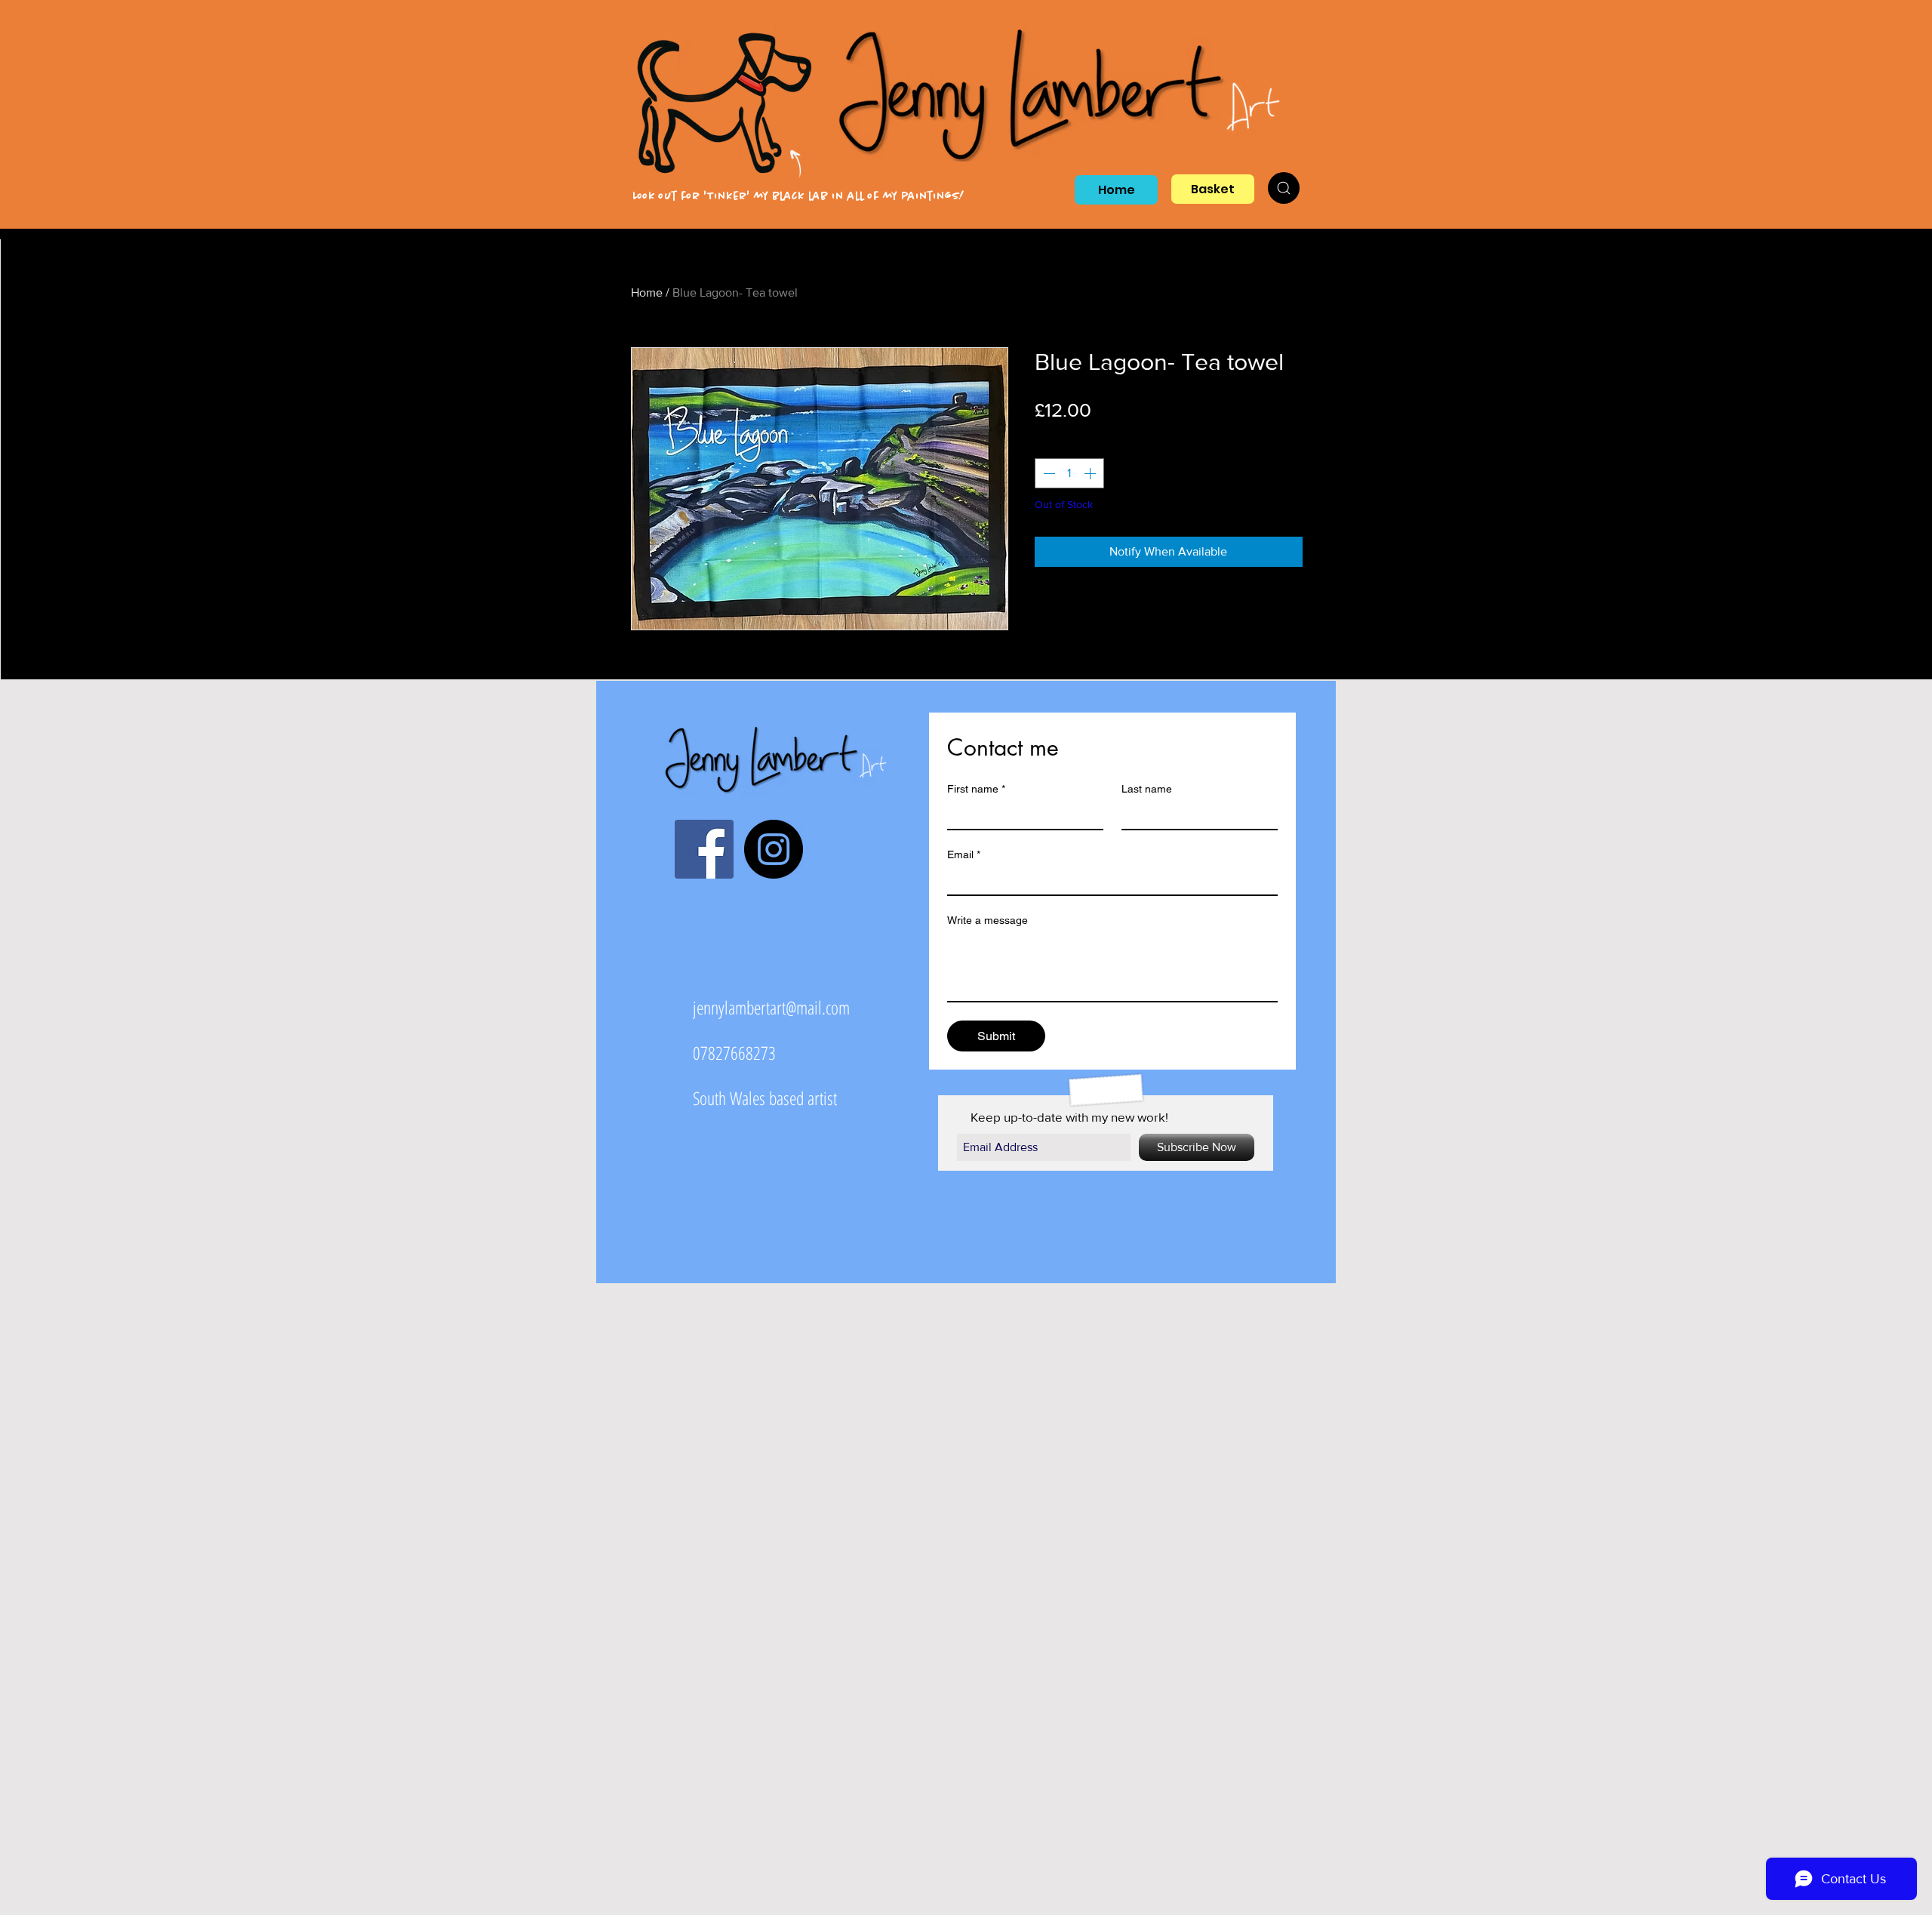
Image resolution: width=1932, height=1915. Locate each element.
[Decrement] (1048, 473)
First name (976, 789)
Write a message (988, 920)
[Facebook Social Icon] (704, 849)
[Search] (1284, 188)
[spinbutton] (1069, 473)
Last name (1147, 789)
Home (647, 292)
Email (964, 854)
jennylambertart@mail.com (771, 1007)
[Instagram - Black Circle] (774, 849)
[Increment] (1091, 473)
